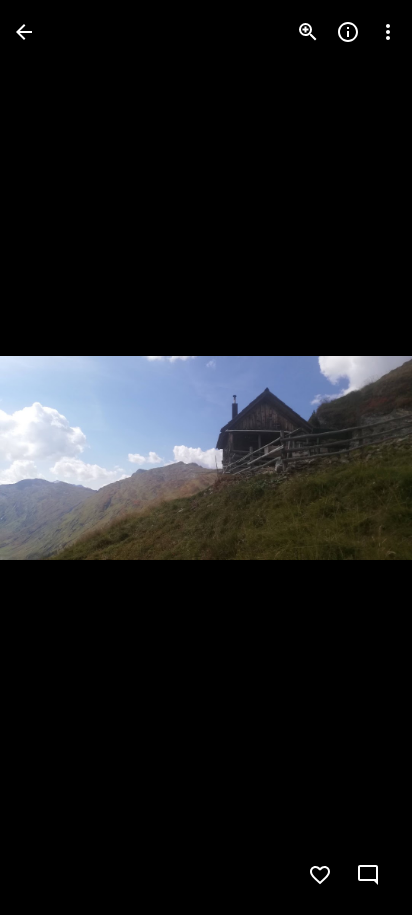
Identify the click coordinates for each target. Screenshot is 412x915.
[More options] (388, 32)
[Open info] (348, 32)
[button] (56, 458)
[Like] (320, 875)
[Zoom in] (308, 32)
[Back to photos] (24, 32)
